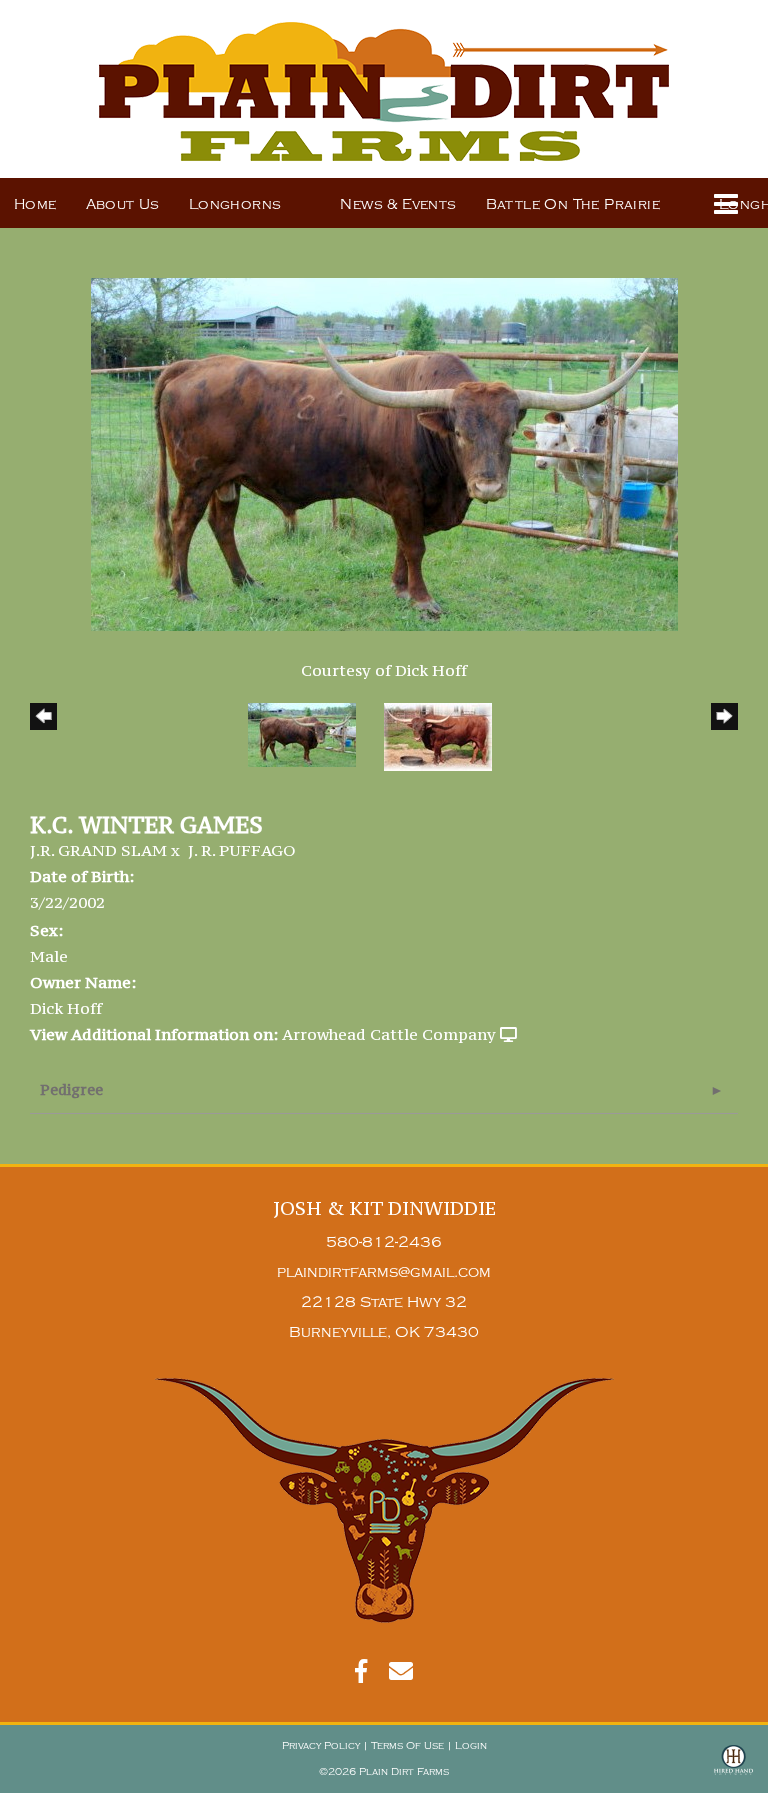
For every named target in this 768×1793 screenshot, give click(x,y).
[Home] (384, 1500)
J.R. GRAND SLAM (98, 850)
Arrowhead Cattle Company (389, 1034)
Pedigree (71, 1089)
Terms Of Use (407, 1746)
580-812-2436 (384, 1242)
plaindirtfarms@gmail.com (384, 1272)
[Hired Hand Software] (733, 1769)
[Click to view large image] (384, 452)
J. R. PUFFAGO (242, 850)
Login (471, 1746)
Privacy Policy (321, 1746)
